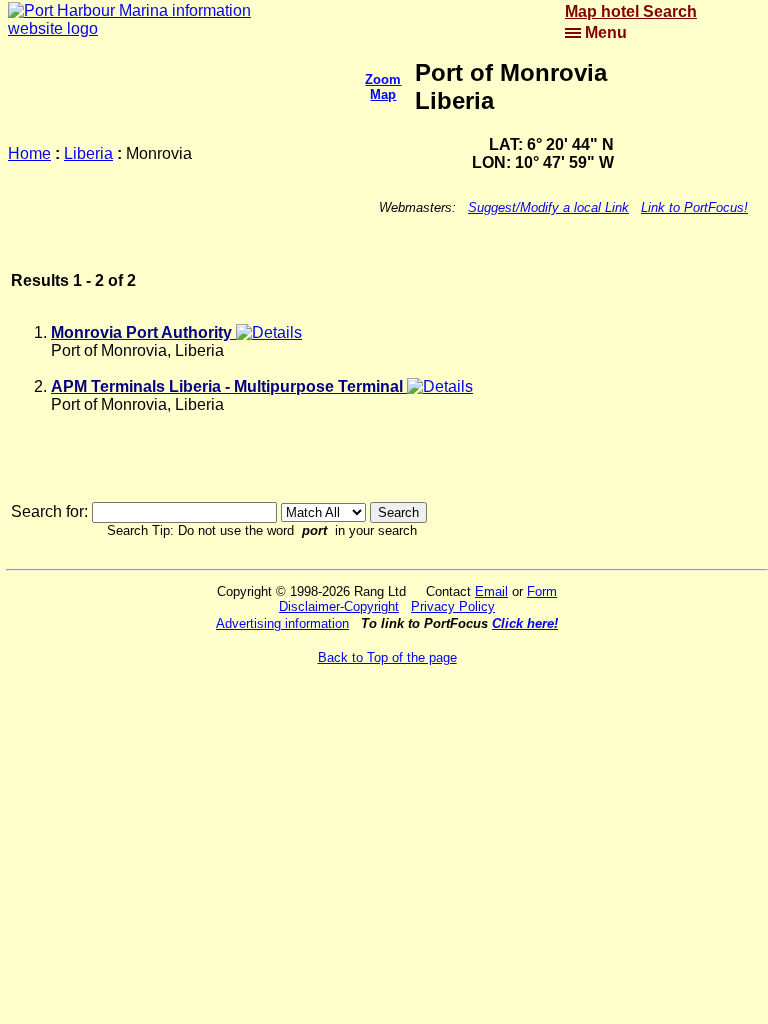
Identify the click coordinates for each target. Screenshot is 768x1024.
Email (491, 591)
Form (542, 591)
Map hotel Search (631, 11)
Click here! (525, 623)
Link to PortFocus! (694, 207)
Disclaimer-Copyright (339, 606)
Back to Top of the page (387, 657)
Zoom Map (383, 87)
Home (29, 153)
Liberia (88, 153)
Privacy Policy (453, 606)
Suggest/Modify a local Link (548, 207)
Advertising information (282, 623)
